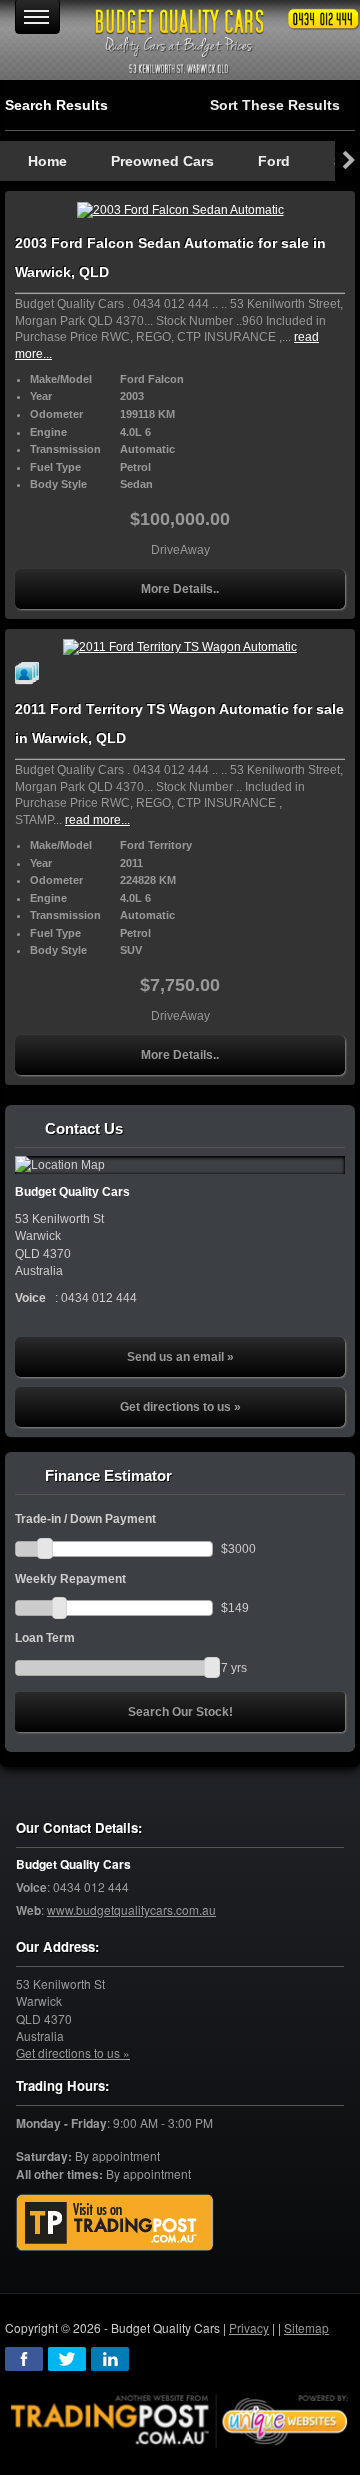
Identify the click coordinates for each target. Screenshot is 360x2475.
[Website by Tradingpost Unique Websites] (180, 2418)
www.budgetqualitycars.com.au (131, 1909)
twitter (67, 2359)
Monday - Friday (61, 2123)
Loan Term (45, 1638)
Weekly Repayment (70, 1579)
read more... (97, 820)
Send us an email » (180, 1357)
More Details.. (180, 589)
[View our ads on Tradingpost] (115, 2223)
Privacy (249, 2327)
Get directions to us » (180, 1407)
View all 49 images (30, 673)
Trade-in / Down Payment (85, 1519)
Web (28, 1910)
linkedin (110, 2359)
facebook (24, 2359)
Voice (31, 1887)
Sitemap (306, 2327)
